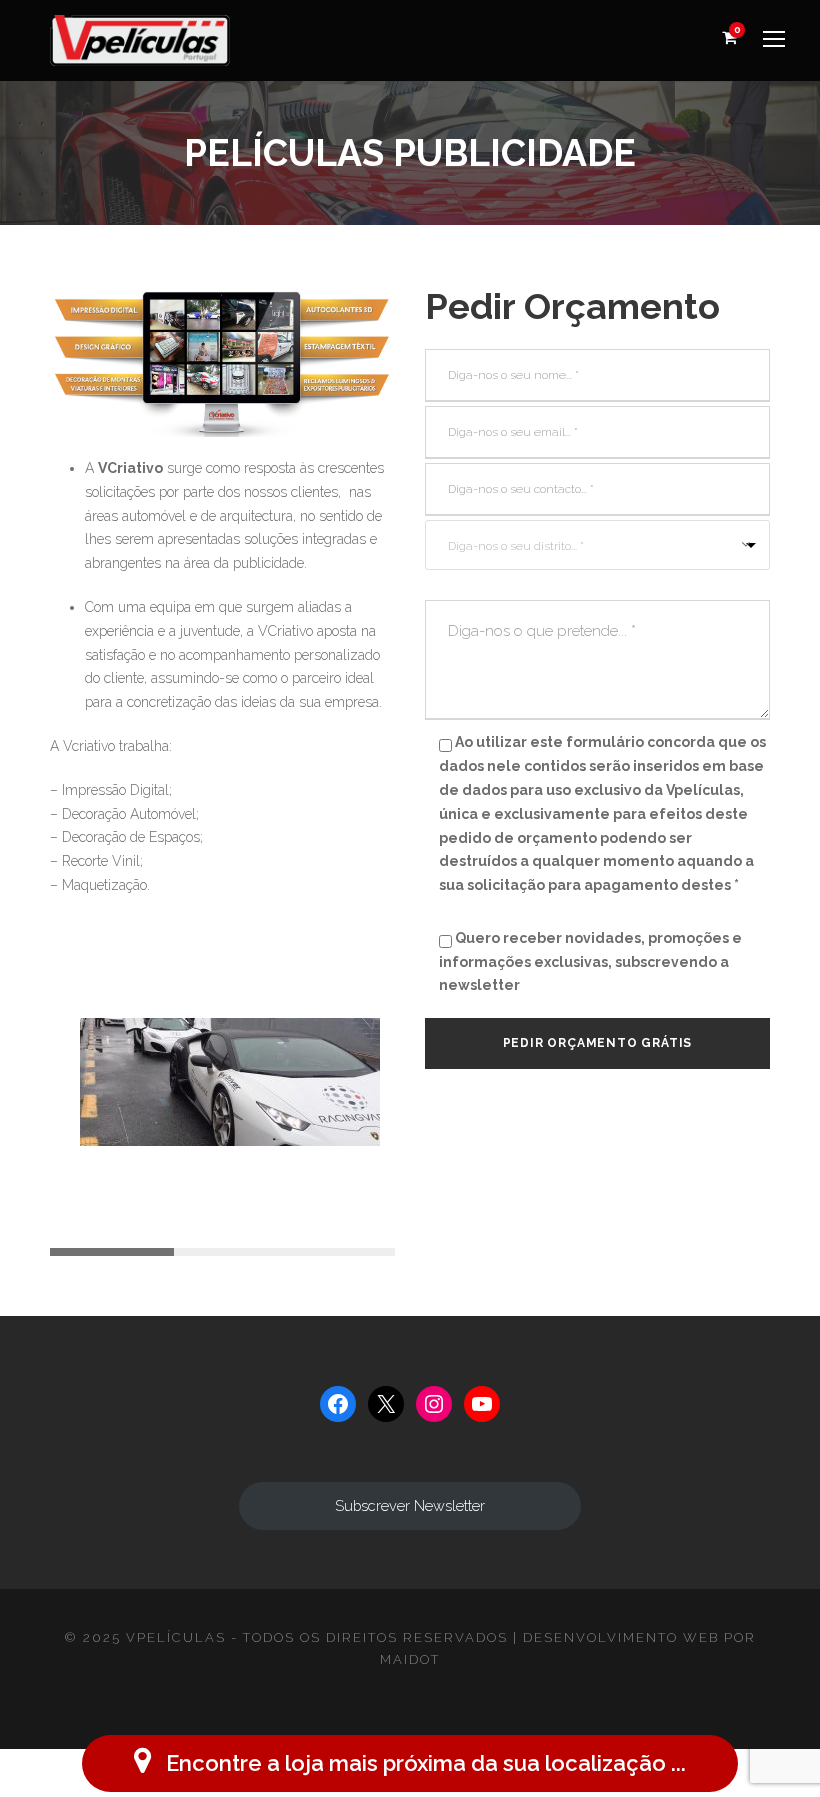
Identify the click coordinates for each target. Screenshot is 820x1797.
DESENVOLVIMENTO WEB (621, 1637)
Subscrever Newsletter (410, 1505)
